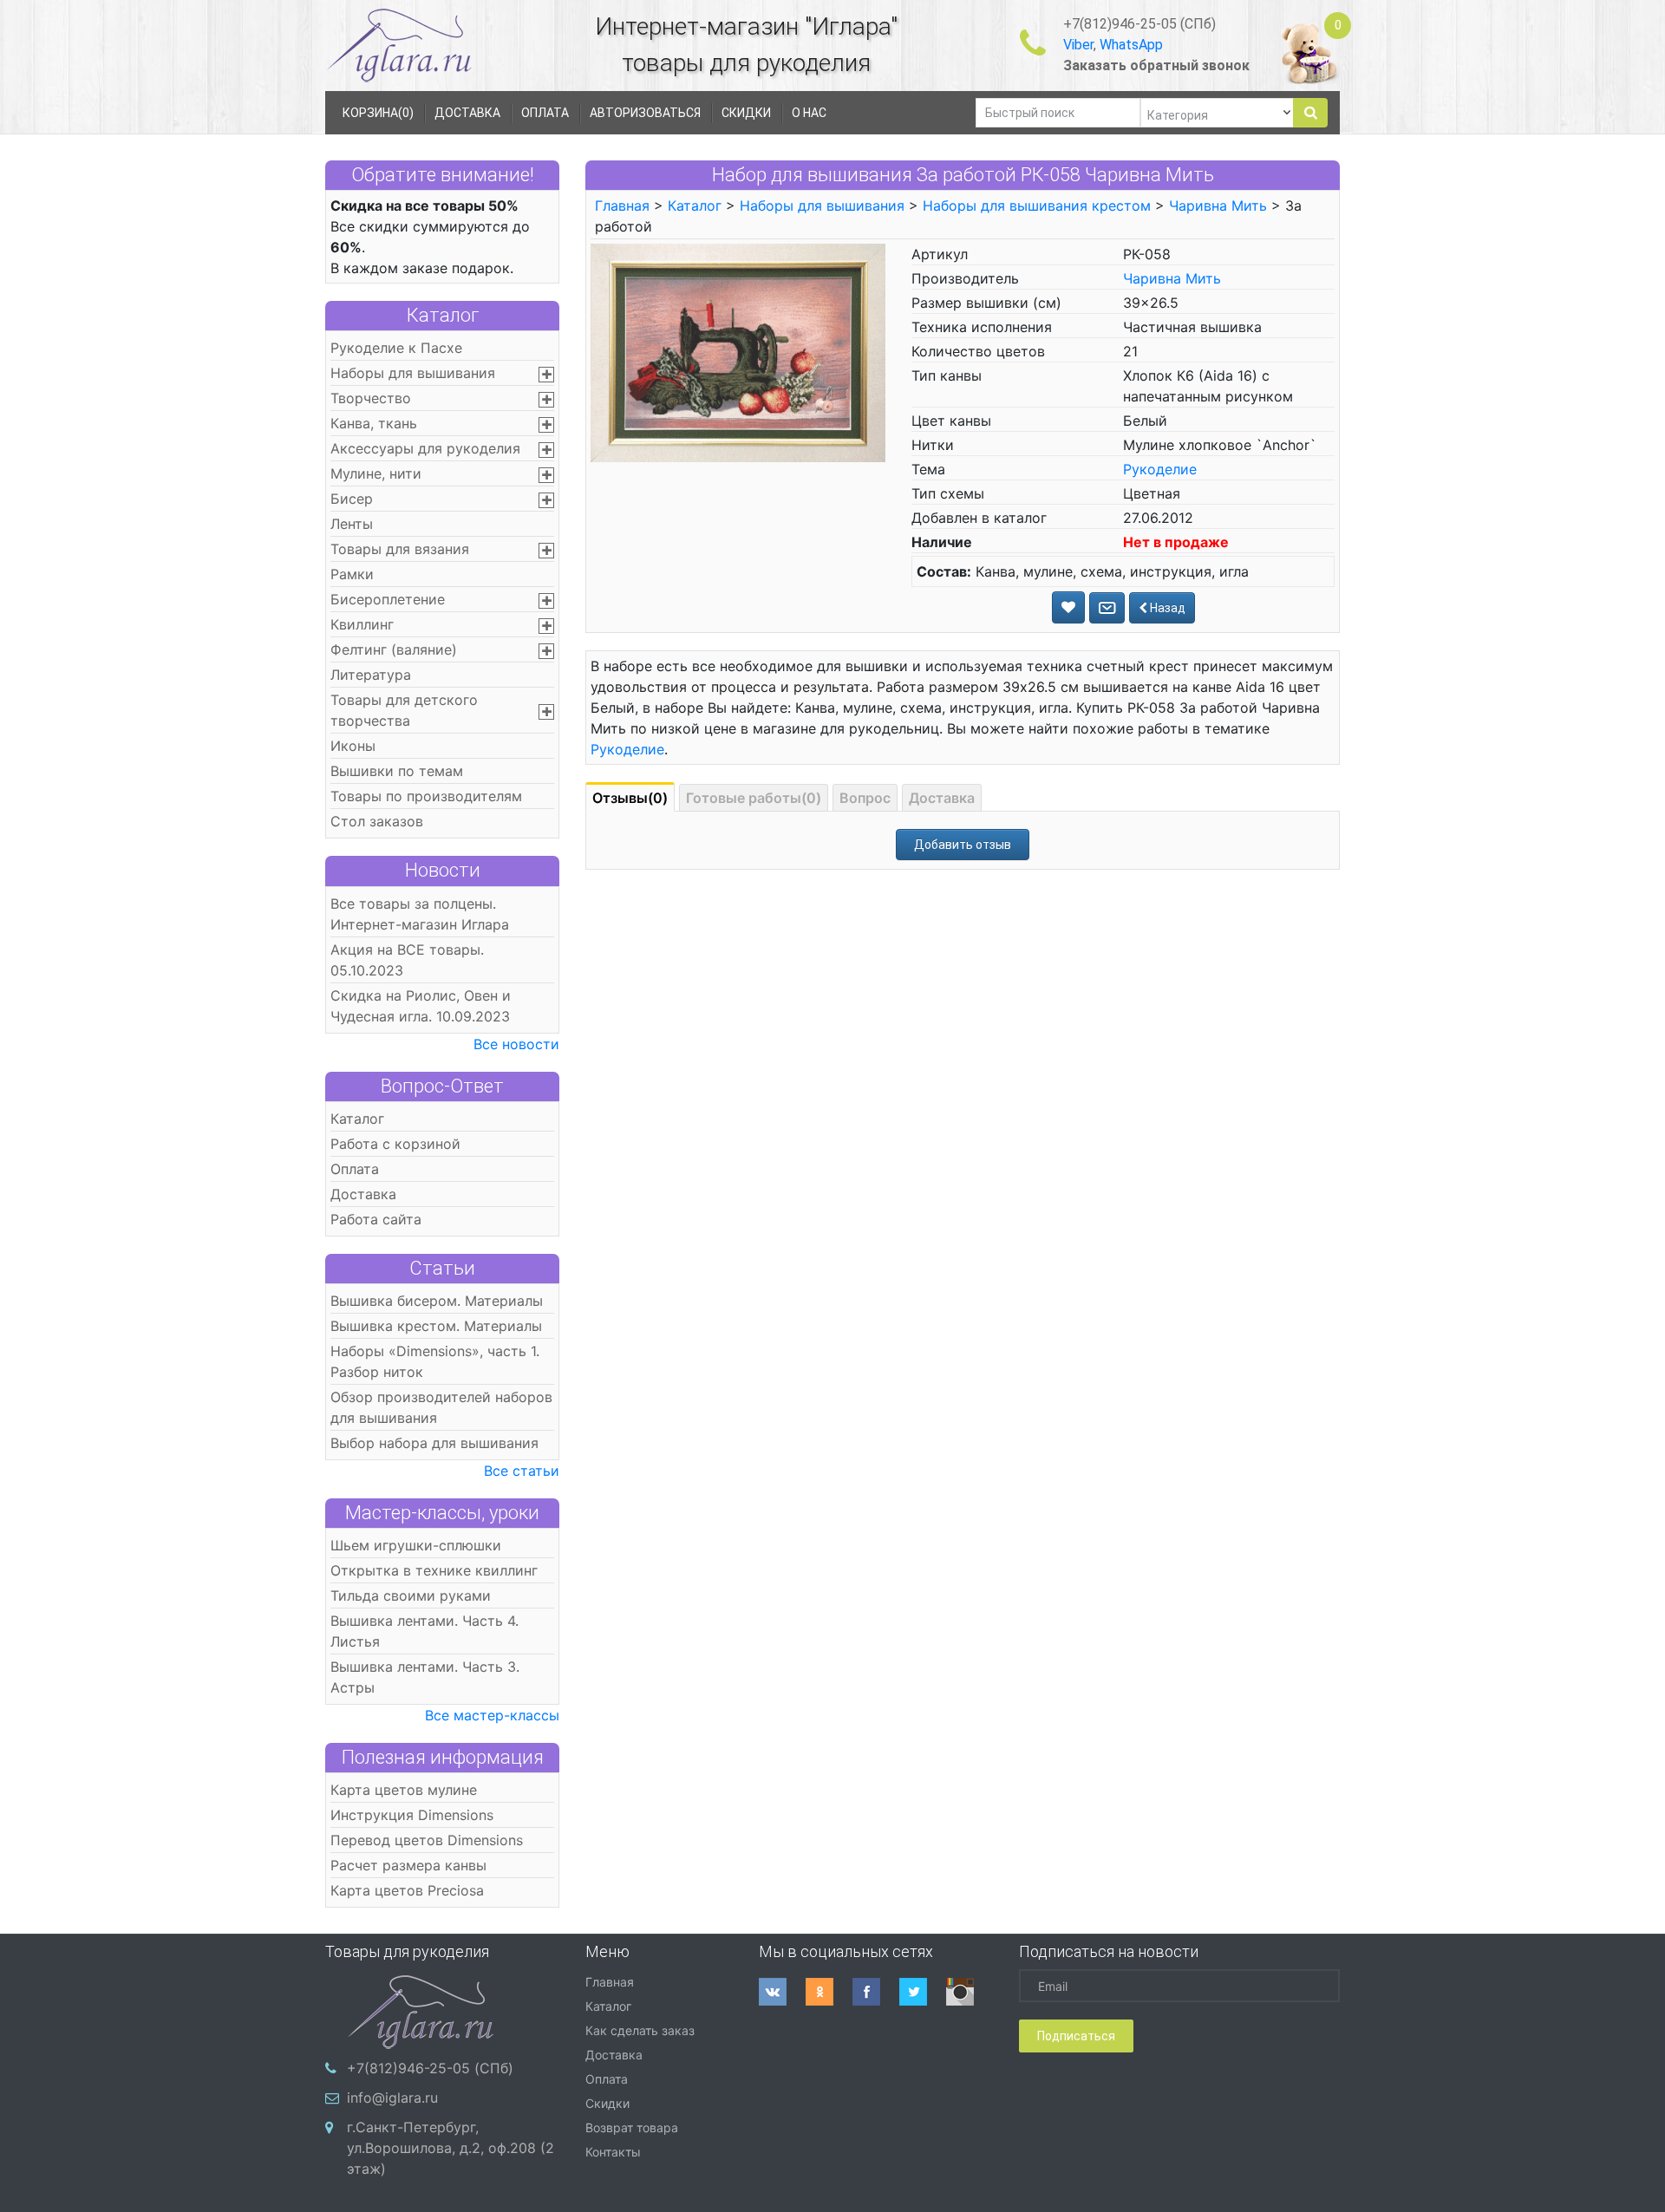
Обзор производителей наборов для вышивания (441, 1407)
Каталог (443, 315)
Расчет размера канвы (408, 1865)
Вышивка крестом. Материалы (436, 1326)
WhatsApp (1131, 45)
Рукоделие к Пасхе (396, 348)
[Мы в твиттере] (923, 1992)
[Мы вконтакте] (782, 1992)
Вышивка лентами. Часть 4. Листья (424, 1631)
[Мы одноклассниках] (829, 1992)
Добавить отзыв (963, 845)
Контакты (613, 2152)
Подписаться (1076, 2036)
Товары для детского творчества (404, 710)
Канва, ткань (374, 423)
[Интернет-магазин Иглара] (399, 45)
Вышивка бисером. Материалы (437, 1301)
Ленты (352, 524)
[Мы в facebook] (876, 1992)
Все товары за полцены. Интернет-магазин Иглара (420, 914)
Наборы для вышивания (413, 373)
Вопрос (865, 798)
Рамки (352, 574)
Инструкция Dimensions (412, 1815)
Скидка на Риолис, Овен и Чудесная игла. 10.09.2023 (421, 1006)
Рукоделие (1160, 469)
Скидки (607, 2103)
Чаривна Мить (1218, 206)
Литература (371, 675)
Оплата (355, 1169)
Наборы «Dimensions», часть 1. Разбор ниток (435, 1361)
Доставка (363, 1194)
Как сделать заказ (640, 2030)
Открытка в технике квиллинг (434, 1570)
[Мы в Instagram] (970, 1992)
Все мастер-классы (492, 1715)
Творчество (371, 398)
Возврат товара (632, 2127)
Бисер (352, 499)
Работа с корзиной (395, 1144)
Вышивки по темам (397, 771)
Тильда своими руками (411, 1595)
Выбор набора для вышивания (434, 1443)
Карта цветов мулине (404, 1790)
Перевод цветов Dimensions (427, 1840)
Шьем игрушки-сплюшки (416, 1545)
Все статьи (522, 1471)
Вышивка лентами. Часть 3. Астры (425, 1677)
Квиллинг (362, 624)
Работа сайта (376, 1219)
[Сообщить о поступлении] (1107, 608)
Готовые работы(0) (754, 798)
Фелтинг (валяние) (394, 649)
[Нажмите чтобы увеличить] (738, 352)
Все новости (516, 1044)
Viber (1078, 45)
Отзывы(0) (630, 798)
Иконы (353, 746)
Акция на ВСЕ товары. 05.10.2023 (407, 960)
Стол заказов (377, 821)
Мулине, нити (376, 473)
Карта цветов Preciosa (407, 1890)
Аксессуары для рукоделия (425, 448)
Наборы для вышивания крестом (1037, 206)
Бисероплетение (388, 599)
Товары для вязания (400, 549)
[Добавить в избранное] (1068, 607)
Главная (622, 206)
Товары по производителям (426, 796)
